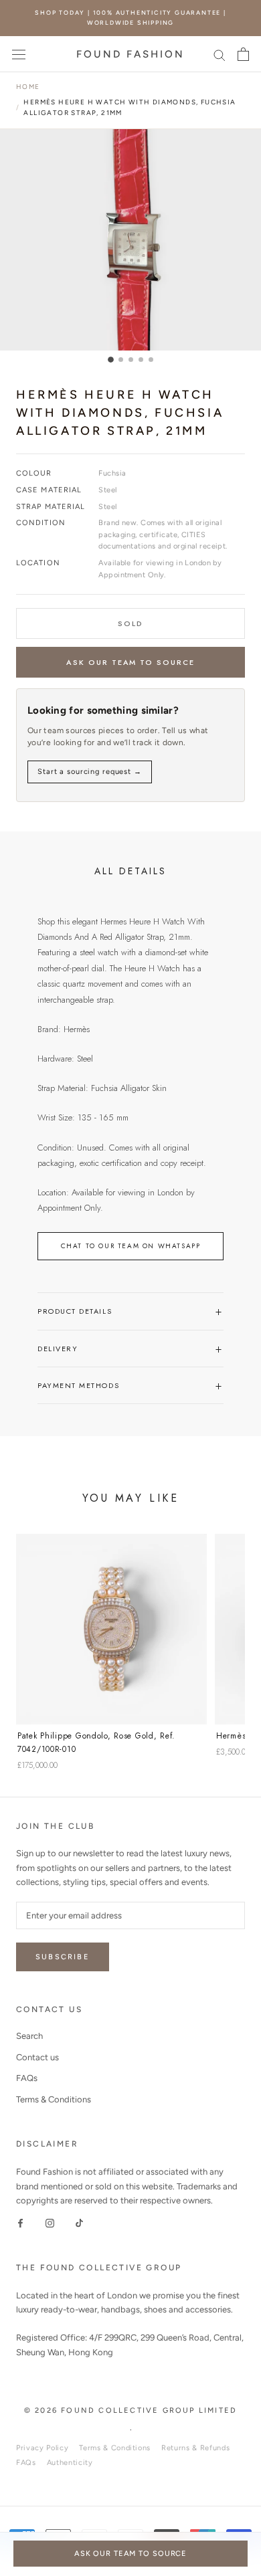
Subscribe (63, 1957)
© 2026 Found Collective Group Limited (130, 2410)
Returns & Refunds (195, 2448)
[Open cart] (243, 54)
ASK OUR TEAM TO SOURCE (131, 662)
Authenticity (70, 2463)
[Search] (220, 55)
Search (29, 2036)
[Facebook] (20, 2222)
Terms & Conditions (54, 2099)
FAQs (27, 2078)
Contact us (37, 2057)
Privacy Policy (42, 2448)
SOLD (130, 623)
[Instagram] (50, 2222)
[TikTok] (79, 2222)
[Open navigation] (19, 54)
